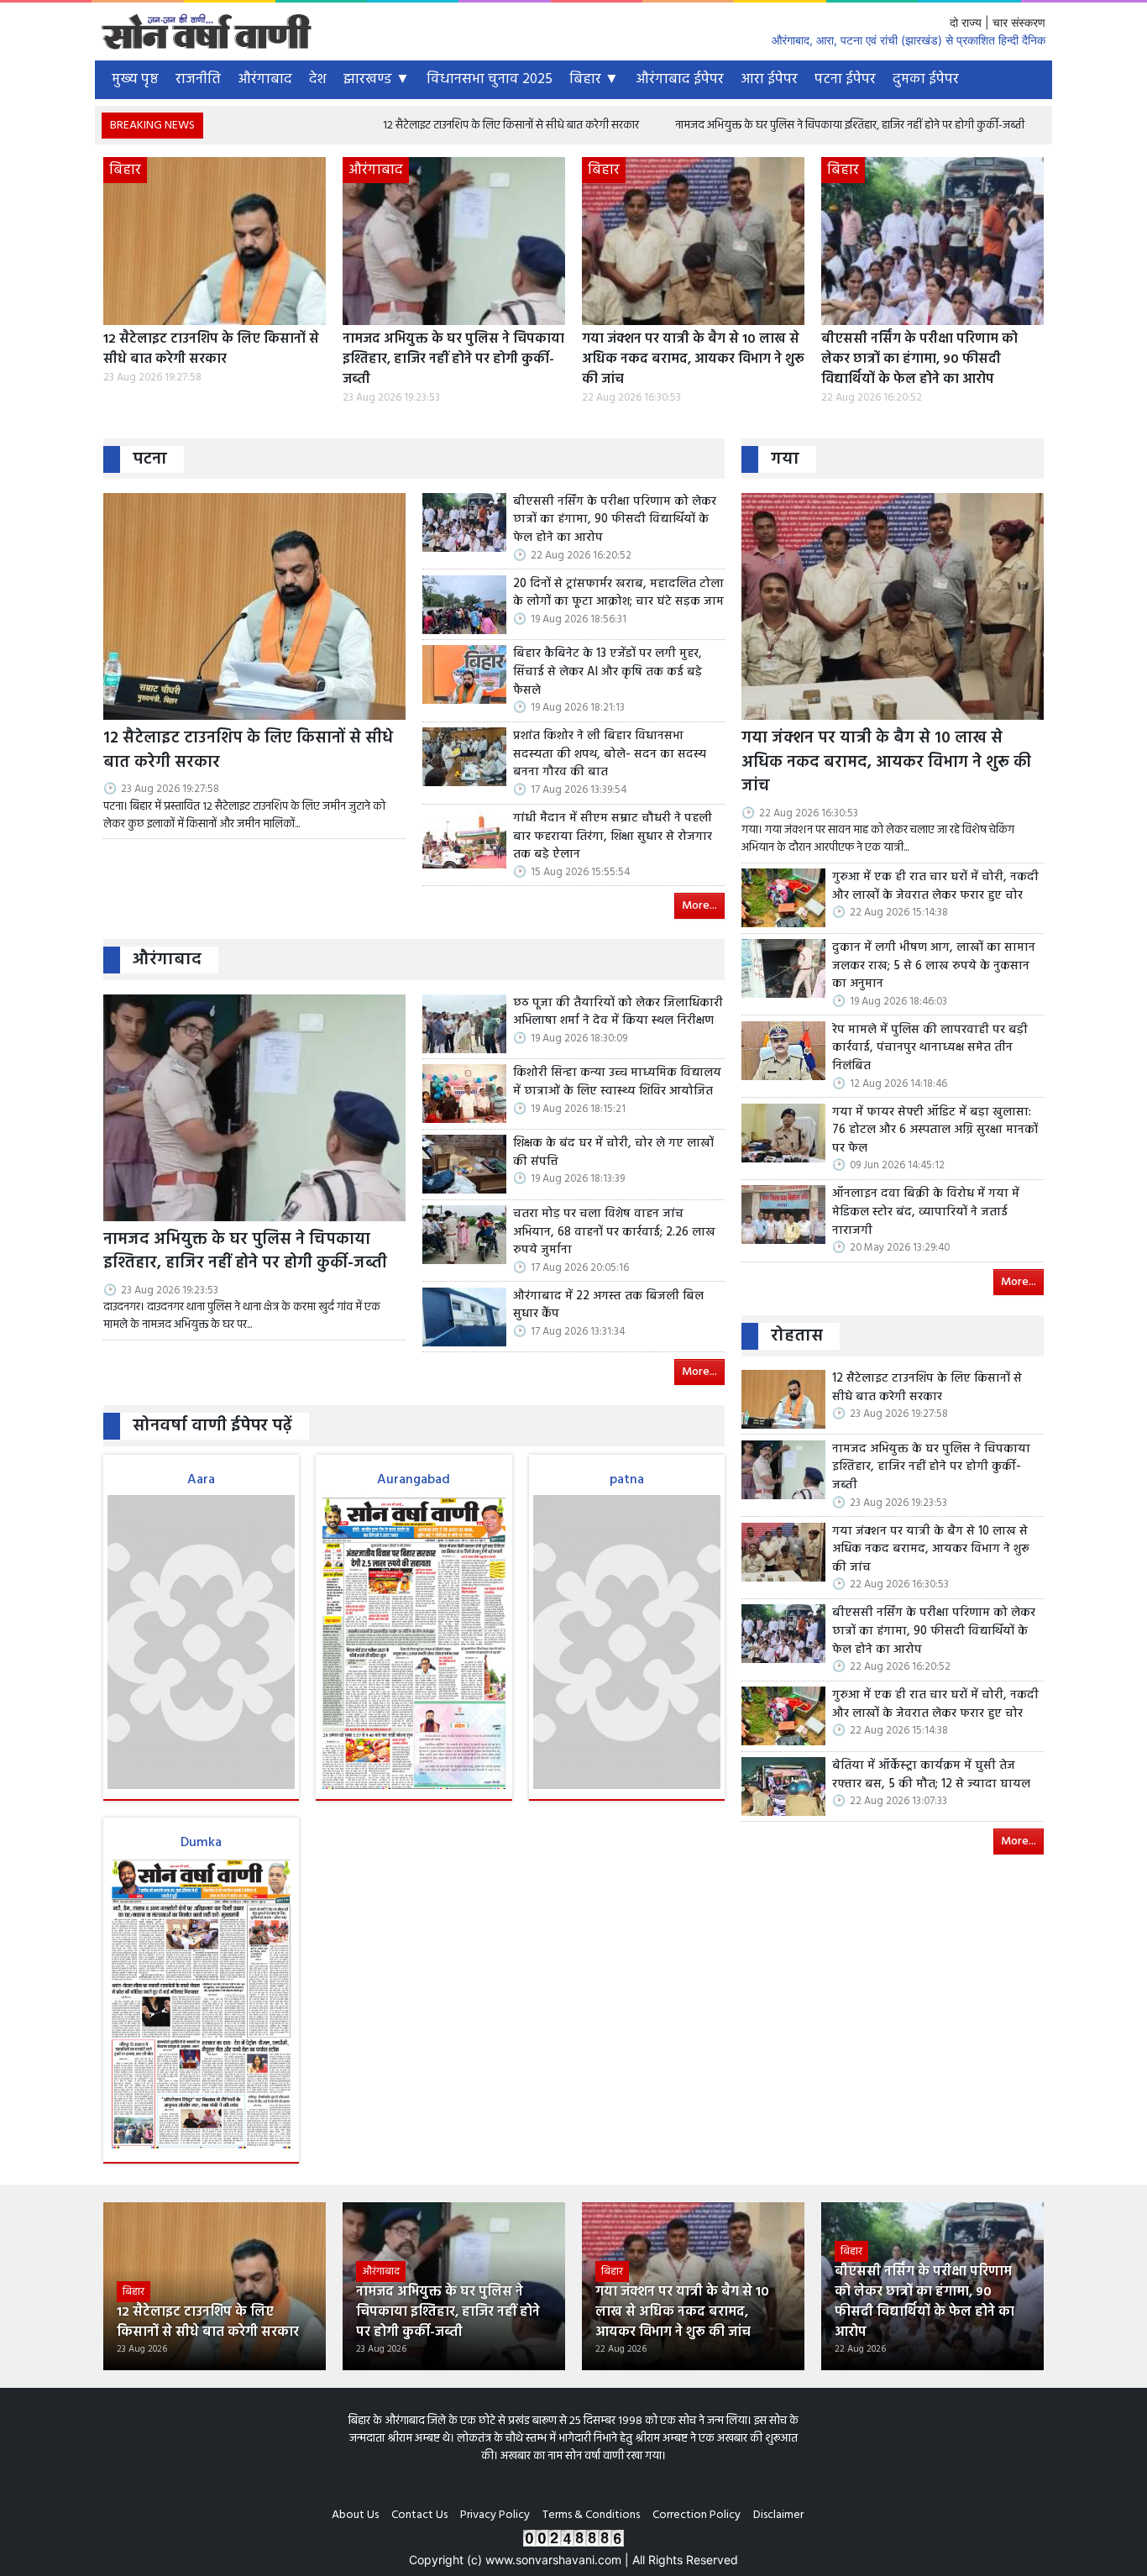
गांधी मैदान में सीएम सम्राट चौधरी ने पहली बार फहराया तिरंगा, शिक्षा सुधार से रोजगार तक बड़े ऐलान (613, 837)
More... (699, 906)
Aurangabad (414, 1480)
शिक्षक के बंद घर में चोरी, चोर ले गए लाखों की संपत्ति (613, 1153)
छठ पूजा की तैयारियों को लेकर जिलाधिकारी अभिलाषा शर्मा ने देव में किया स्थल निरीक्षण (618, 1013)
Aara (201, 1480)
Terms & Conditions (591, 2515)
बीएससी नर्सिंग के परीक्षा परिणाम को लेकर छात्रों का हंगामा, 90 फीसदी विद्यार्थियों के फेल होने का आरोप (919, 359)
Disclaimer (778, 2515)
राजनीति (198, 79)
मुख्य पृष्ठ (135, 79)
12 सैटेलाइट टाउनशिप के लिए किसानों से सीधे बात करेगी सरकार (413, 126)
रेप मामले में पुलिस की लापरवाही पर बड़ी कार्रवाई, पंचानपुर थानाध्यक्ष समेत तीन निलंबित (930, 1049)
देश (318, 79)
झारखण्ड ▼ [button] (377, 79)
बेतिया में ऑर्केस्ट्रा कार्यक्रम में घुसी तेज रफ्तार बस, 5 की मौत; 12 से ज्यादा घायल (931, 1775)
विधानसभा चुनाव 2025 (490, 79)
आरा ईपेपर (769, 79)
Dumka (201, 1843)
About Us (355, 2515)
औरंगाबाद (265, 79)
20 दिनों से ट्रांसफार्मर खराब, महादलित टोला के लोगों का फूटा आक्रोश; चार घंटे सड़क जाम (618, 593)
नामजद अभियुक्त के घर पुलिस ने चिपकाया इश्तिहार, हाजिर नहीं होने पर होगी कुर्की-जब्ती (752, 126)
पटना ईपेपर (845, 79)
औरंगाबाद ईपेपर (680, 79)
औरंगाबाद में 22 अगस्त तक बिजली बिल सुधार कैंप (608, 1306)
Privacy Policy (495, 2515)
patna (627, 1480)
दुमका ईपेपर (926, 79)
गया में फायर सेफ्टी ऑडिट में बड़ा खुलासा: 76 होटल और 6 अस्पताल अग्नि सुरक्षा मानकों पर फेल (935, 1131)
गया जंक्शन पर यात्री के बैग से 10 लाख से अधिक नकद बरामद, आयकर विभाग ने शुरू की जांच (693, 359)
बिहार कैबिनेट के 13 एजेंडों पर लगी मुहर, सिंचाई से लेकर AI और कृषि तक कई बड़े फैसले (608, 672)
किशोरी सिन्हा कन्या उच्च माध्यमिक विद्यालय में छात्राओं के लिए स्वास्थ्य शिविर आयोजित (617, 1082)
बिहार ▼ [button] (594, 79)
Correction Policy (697, 2515)
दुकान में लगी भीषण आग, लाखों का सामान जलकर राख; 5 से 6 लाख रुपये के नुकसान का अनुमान (934, 966)
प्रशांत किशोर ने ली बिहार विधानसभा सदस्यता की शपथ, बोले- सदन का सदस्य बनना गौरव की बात (610, 755)
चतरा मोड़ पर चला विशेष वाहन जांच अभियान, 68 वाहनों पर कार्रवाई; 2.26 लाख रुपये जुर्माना (614, 1233)
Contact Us (419, 2515)
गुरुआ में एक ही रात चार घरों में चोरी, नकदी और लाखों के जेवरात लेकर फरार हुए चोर (935, 887)
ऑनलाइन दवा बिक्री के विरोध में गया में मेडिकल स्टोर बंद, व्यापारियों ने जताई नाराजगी (926, 1212)
